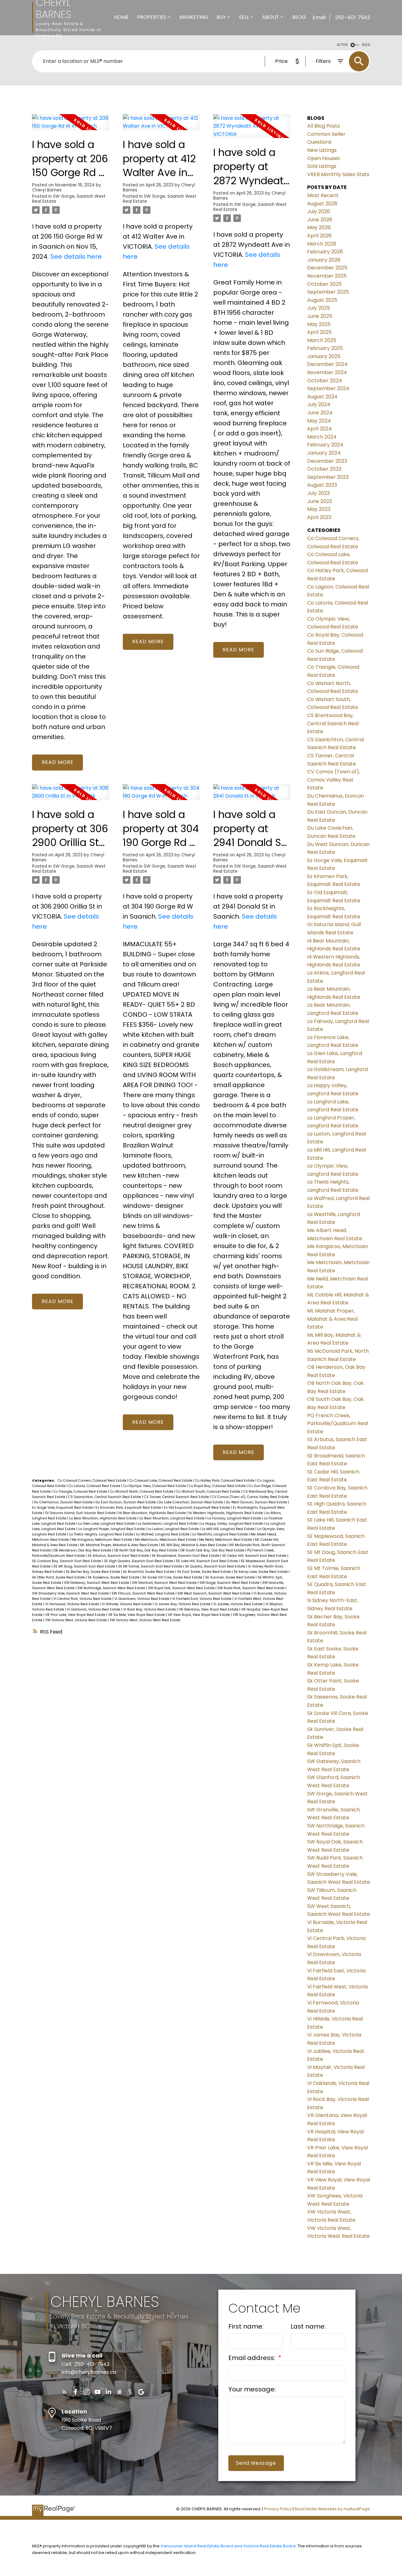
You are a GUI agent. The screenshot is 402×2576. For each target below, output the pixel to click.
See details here (76, 257)
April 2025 (319, 332)
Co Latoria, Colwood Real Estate (95, 1486)
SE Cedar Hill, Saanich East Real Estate (255, 1556)
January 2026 (324, 260)
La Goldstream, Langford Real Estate (168, 1524)
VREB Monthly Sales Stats (338, 174)
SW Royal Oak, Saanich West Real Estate (182, 1588)
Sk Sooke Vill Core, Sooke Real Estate (173, 1577)
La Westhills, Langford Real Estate (220, 1534)
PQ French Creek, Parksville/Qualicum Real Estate (338, 1423)
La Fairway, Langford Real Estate (235, 1518)
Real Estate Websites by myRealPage (332, 2509)
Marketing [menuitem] (194, 17)
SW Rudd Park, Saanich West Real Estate (251, 1588)
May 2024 (319, 421)
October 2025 (324, 284)
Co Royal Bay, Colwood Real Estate (218, 1486)
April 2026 (319, 236)
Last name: (308, 2326)
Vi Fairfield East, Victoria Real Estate (202, 1599)
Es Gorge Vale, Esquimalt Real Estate (63, 1508)
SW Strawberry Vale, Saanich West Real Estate (71, 1593)
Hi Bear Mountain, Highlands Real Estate (152, 1513)
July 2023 (318, 493)
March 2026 (322, 244)
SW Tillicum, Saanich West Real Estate (144, 1593)
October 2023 (324, 469)
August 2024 (322, 397)
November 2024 (327, 372)
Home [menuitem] (121, 17)
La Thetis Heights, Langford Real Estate (102, 1534)
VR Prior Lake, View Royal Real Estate (76, 1615)
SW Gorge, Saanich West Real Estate (69, 199)
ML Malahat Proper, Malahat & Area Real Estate (120, 1545)
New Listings (322, 150)
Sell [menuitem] (244, 17)
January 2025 (324, 356)
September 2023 (328, 477)
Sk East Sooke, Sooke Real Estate (204, 1572)
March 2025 (322, 340)
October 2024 (325, 381)
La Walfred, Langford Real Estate (163, 1534)
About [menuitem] (271, 17)
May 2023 (319, 509)
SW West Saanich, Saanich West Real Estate (215, 1593)
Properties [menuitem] (152, 17)
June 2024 (320, 413)
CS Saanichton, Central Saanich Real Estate (105, 1497)
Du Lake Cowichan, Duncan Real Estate (191, 1502)
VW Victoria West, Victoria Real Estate (76, 1620)
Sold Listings (322, 166)
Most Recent (323, 195)
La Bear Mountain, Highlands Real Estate (103, 1518)
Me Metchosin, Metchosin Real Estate (166, 1540)
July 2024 (319, 404)
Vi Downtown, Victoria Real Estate (142, 1599)
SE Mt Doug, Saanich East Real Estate (85, 1566)
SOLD (366, 45)
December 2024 (327, 364)
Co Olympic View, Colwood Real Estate (155, 1486)
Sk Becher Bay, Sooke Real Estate (93, 1572)
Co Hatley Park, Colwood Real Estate (225, 1481)
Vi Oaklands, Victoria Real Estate (94, 1609)
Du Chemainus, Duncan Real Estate (64, 1502)
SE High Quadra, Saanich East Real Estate (139, 1561)
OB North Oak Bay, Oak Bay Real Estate (146, 1550)
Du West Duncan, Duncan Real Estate (257, 1502)
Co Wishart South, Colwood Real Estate (209, 1492)
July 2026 (319, 211)
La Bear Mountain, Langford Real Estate (172, 1518)
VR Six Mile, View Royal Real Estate (137, 1615)
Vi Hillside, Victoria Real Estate (127, 1604)
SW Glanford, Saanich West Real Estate (165, 1583)
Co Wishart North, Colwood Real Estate (142, 1492)
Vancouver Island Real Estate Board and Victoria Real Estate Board (228, 2546)
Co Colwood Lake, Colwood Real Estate (161, 1481)
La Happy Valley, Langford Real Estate (232, 1524)
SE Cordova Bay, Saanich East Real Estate (67, 1561)
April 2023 (319, 517)
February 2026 (325, 252)
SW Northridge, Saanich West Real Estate (112, 1588)
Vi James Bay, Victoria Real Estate (183, 1604)
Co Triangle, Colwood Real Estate (81, 1492)
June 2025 (320, 316)
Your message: (252, 2389)
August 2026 (322, 204)
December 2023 (327, 461)
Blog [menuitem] (299, 17)
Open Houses (323, 158)
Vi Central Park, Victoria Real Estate (83, 1599)
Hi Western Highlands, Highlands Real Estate (226, 1513)
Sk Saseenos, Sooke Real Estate (114, 1577)
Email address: (253, 2358)
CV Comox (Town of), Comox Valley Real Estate (250, 1497)
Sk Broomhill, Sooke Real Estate (149, 1572)
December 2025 (327, 268)
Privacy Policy (278, 2509)
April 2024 (320, 429)
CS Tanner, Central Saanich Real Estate (177, 1497)
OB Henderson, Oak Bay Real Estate (83, 1550)
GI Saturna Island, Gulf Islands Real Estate (81, 1513)
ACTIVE (342, 45)
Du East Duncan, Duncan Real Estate (126, 1502)
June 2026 (320, 220)
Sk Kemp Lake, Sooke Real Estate (261, 1572)
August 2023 (322, 485)
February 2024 (325, 445)
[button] (65, 2392)
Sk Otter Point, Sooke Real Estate (59, 1577)
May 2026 (319, 227)
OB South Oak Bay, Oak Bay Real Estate (213, 1550)
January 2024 (324, 453)
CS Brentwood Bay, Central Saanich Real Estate (333, 723)
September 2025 (328, 292)
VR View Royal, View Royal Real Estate (199, 1615)
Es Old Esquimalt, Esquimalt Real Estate (197, 1508)
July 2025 (319, 308)
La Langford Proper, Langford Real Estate (112, 1529)
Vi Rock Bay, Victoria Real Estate (150, 1609)
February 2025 (325, 348)
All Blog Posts (323, 126)
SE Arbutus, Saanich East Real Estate (119, 1556)
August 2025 (322, 300)
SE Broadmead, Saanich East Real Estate (186, 1556)
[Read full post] (71, 126)
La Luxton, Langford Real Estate (174, 1529)
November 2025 (327, 276)
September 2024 (328, 388)
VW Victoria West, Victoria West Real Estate (145, 1620)
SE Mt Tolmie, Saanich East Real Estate (151, 1566)
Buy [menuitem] (221, 17)
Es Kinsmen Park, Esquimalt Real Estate (129, 1508)
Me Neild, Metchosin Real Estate (226, 1540)
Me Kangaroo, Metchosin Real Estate (102, 1540)
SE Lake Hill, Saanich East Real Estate (207, 1561)
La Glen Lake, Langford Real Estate (107, 1524)
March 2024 (322, 437)
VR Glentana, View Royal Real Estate (209, 1609)
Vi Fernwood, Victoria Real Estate (73, 1604)
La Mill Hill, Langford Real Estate (228, 1529)
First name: (246, 2326)
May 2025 (319, 324)
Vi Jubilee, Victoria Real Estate (238, 1604)
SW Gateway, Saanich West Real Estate (97, 1583)
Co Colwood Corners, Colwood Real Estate (92, 1481)
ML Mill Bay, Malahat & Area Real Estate (194, 1545)
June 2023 (320, 501)
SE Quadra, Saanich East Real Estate (216, 1566)
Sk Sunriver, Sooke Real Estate (230, 1577)
